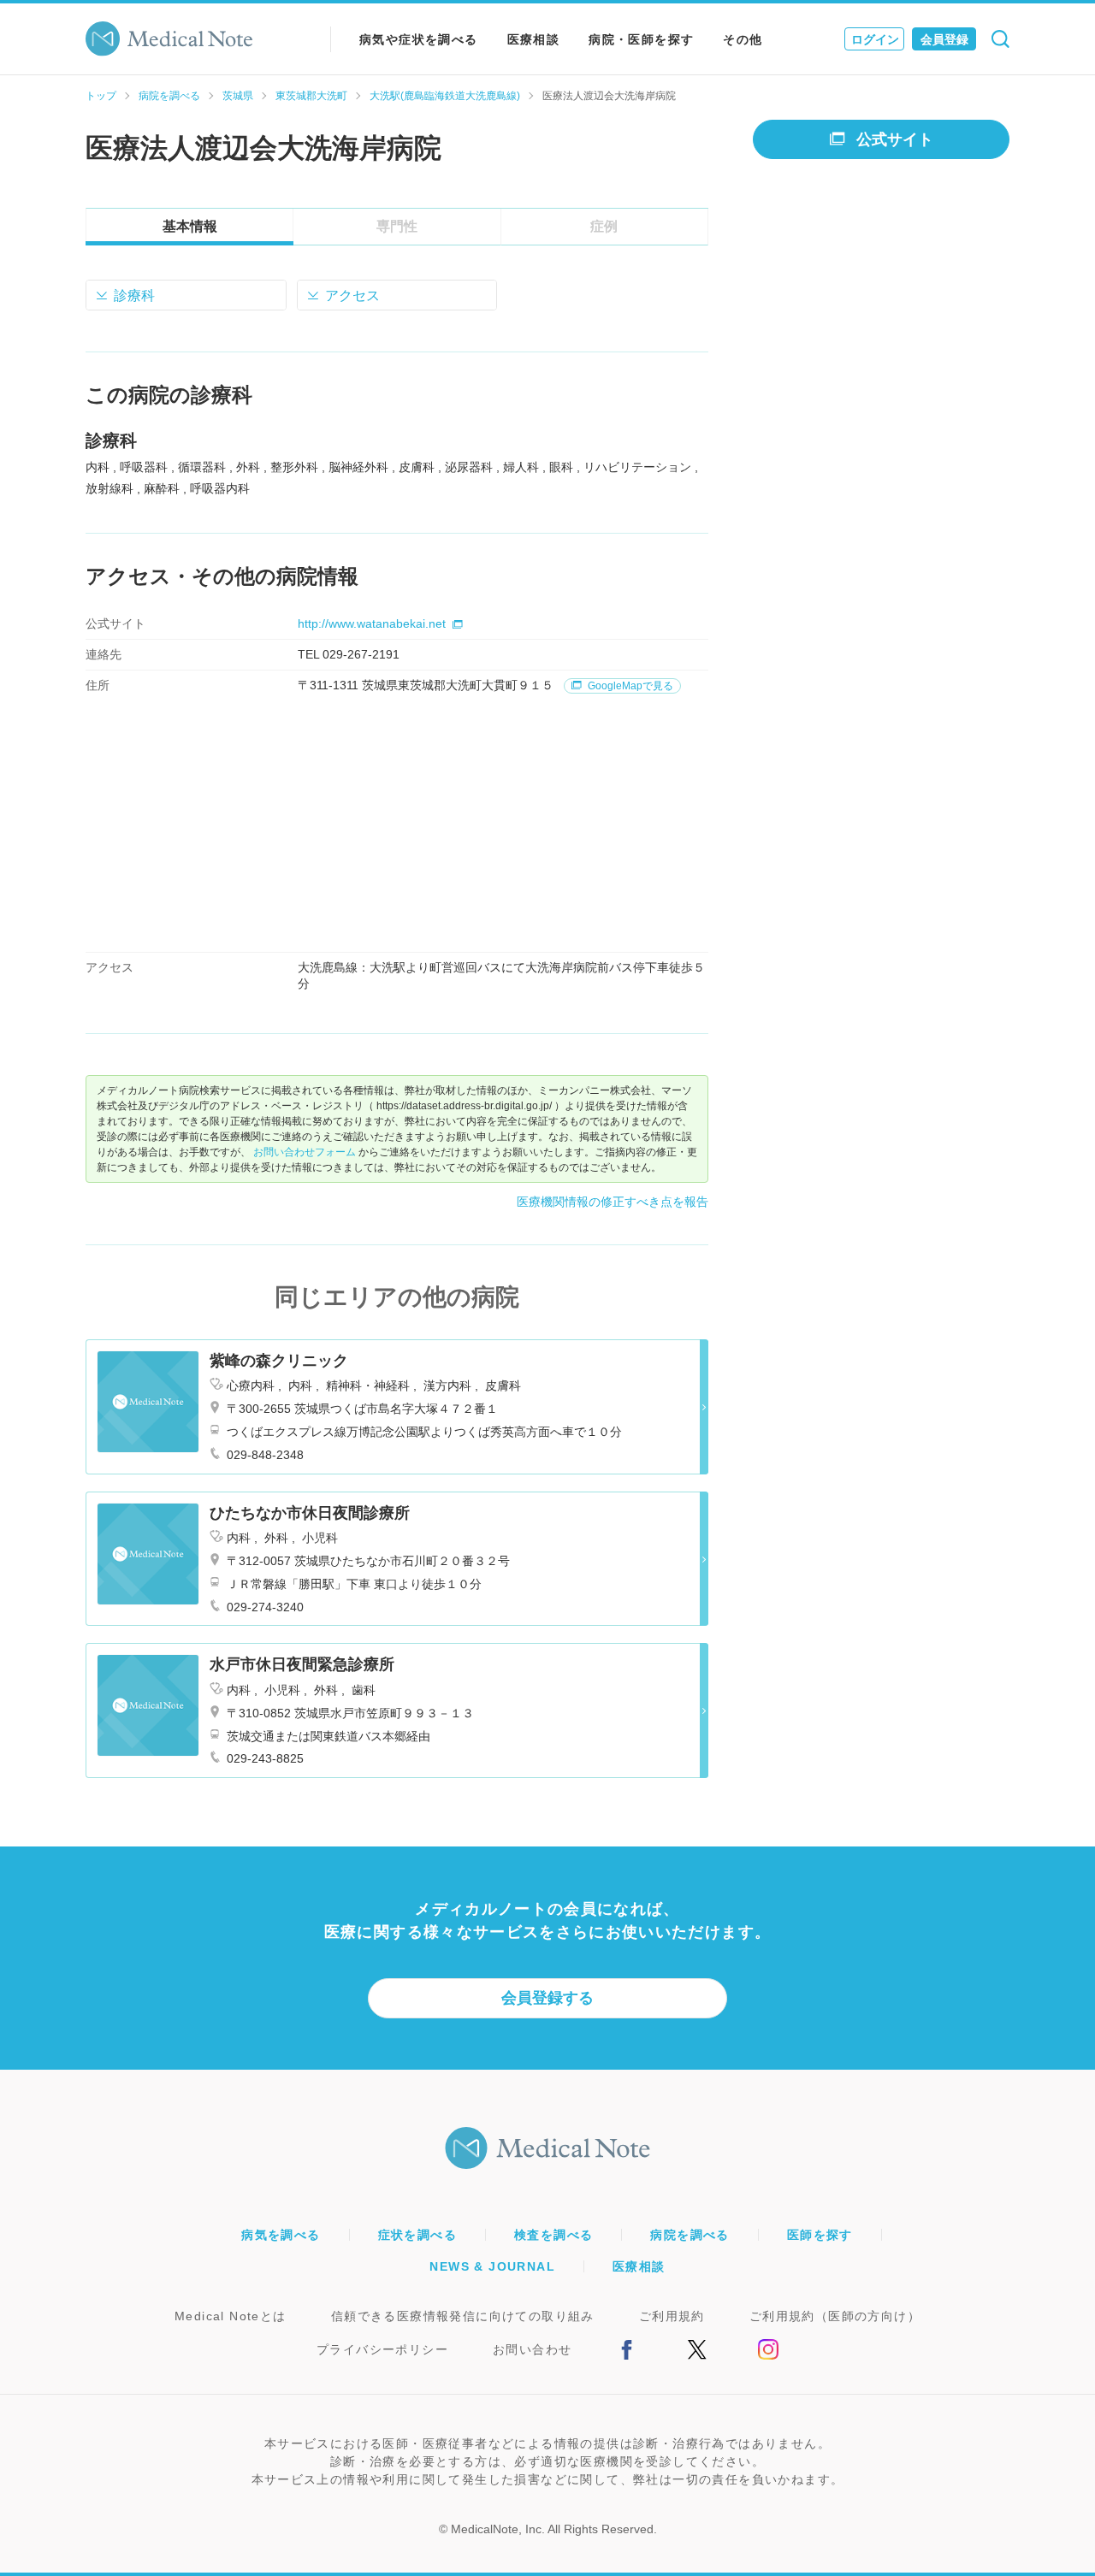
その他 (743, 39)
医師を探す (820, 2235)
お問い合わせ (532, 2349)
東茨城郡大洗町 (311, 96)
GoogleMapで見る (629, 686)
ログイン (875, 39)
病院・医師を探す (641, 39)
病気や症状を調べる (419, 39)
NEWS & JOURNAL (492, 2266)
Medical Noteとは (231, 2316)
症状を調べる (417, 2235)
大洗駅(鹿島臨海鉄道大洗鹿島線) (445, 96)
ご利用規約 (672, 2316)
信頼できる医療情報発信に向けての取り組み (463, 2316)
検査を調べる (553, 2235)
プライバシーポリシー (382, 2349)
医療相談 (534, 39)
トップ (101, 96)
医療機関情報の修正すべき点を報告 (613, 1202)
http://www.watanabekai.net (372, 623)
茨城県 (238, 96)
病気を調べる (281, 2235)
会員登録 (944, 39)
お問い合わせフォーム (305, 1152)
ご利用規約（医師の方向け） (835, 2316)
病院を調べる (169, 96)
